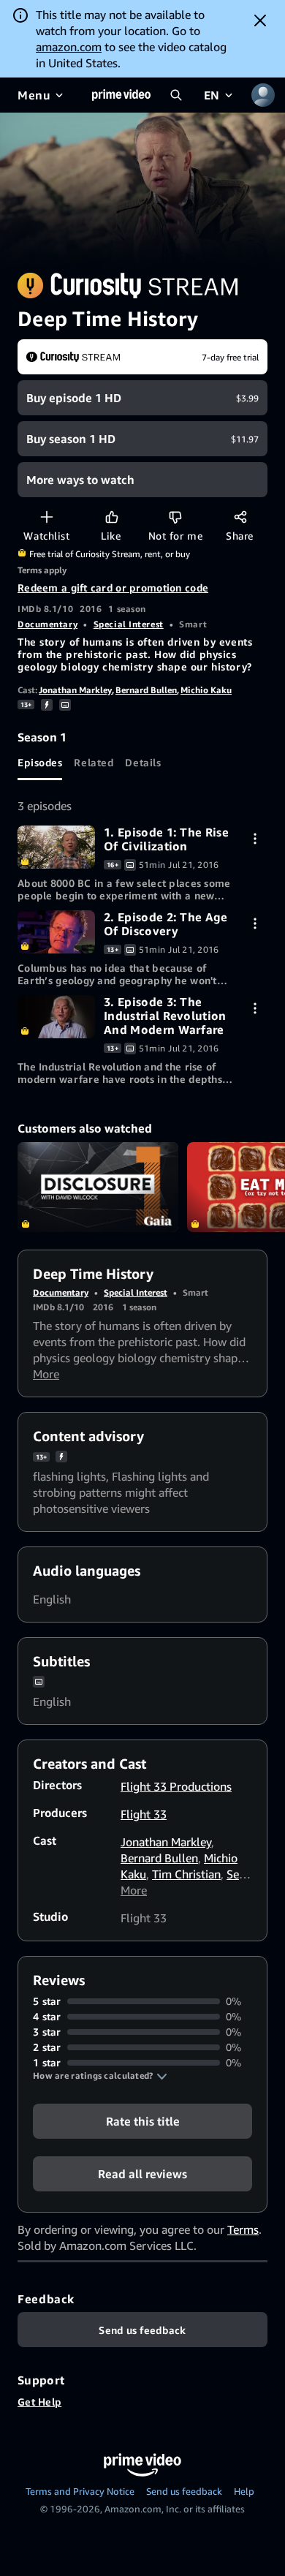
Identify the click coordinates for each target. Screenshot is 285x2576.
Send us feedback (184, 2491)
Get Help (39, 2402)
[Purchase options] (255, 838)
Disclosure (98, 1187)
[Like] (111, 517)
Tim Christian (186, 1874)
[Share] (240, 517)
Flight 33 (144, 1814)
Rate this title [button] (143, 2121)
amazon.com (69, 47)
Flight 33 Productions (176, 1786)
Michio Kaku (206, 690)
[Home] (121, 95)
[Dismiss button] (260, 20)
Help (244, 2491)
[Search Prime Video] (176, 95)
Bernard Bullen (146, 690)
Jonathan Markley (75, 690)
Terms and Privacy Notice (80, 2491)
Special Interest (129, 624)
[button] (100, 2076)
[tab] (40, 763)
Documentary (47, 624)
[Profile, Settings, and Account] (263, 95)
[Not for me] (175, 517)
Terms (243, 2229)
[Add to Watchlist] (46, 517)
